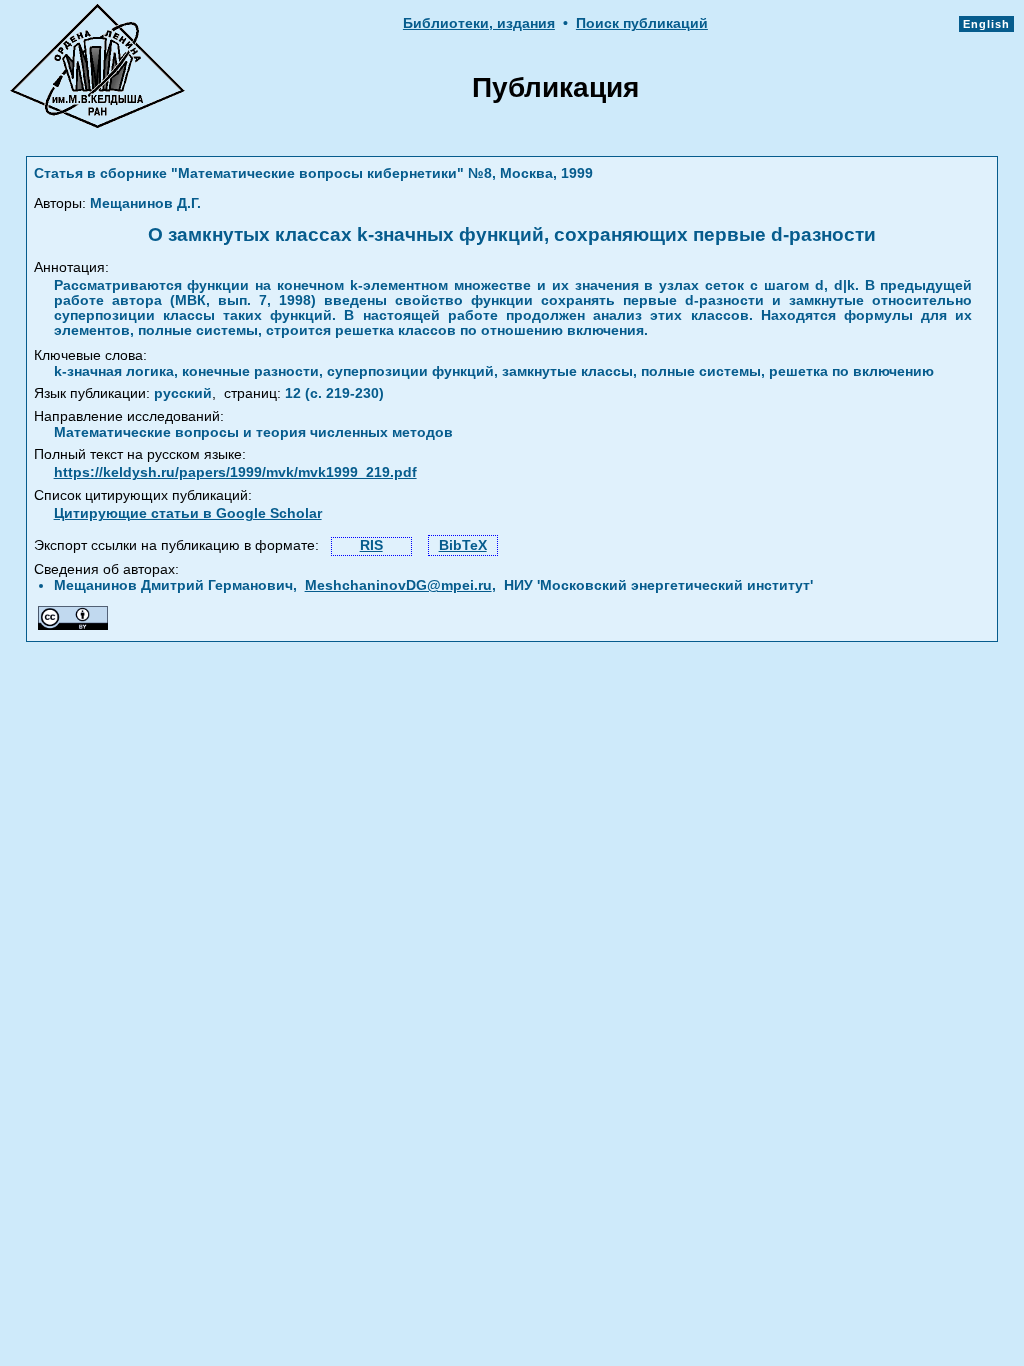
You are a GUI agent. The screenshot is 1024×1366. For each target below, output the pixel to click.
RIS (371, 545)
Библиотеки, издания (479, 23)
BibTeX (463, 545)
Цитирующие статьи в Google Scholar (188, 513)
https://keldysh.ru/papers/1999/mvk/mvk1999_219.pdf (235, 472)
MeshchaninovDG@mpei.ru (398, 585)
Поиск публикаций (642, 23)
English (986, 24)
